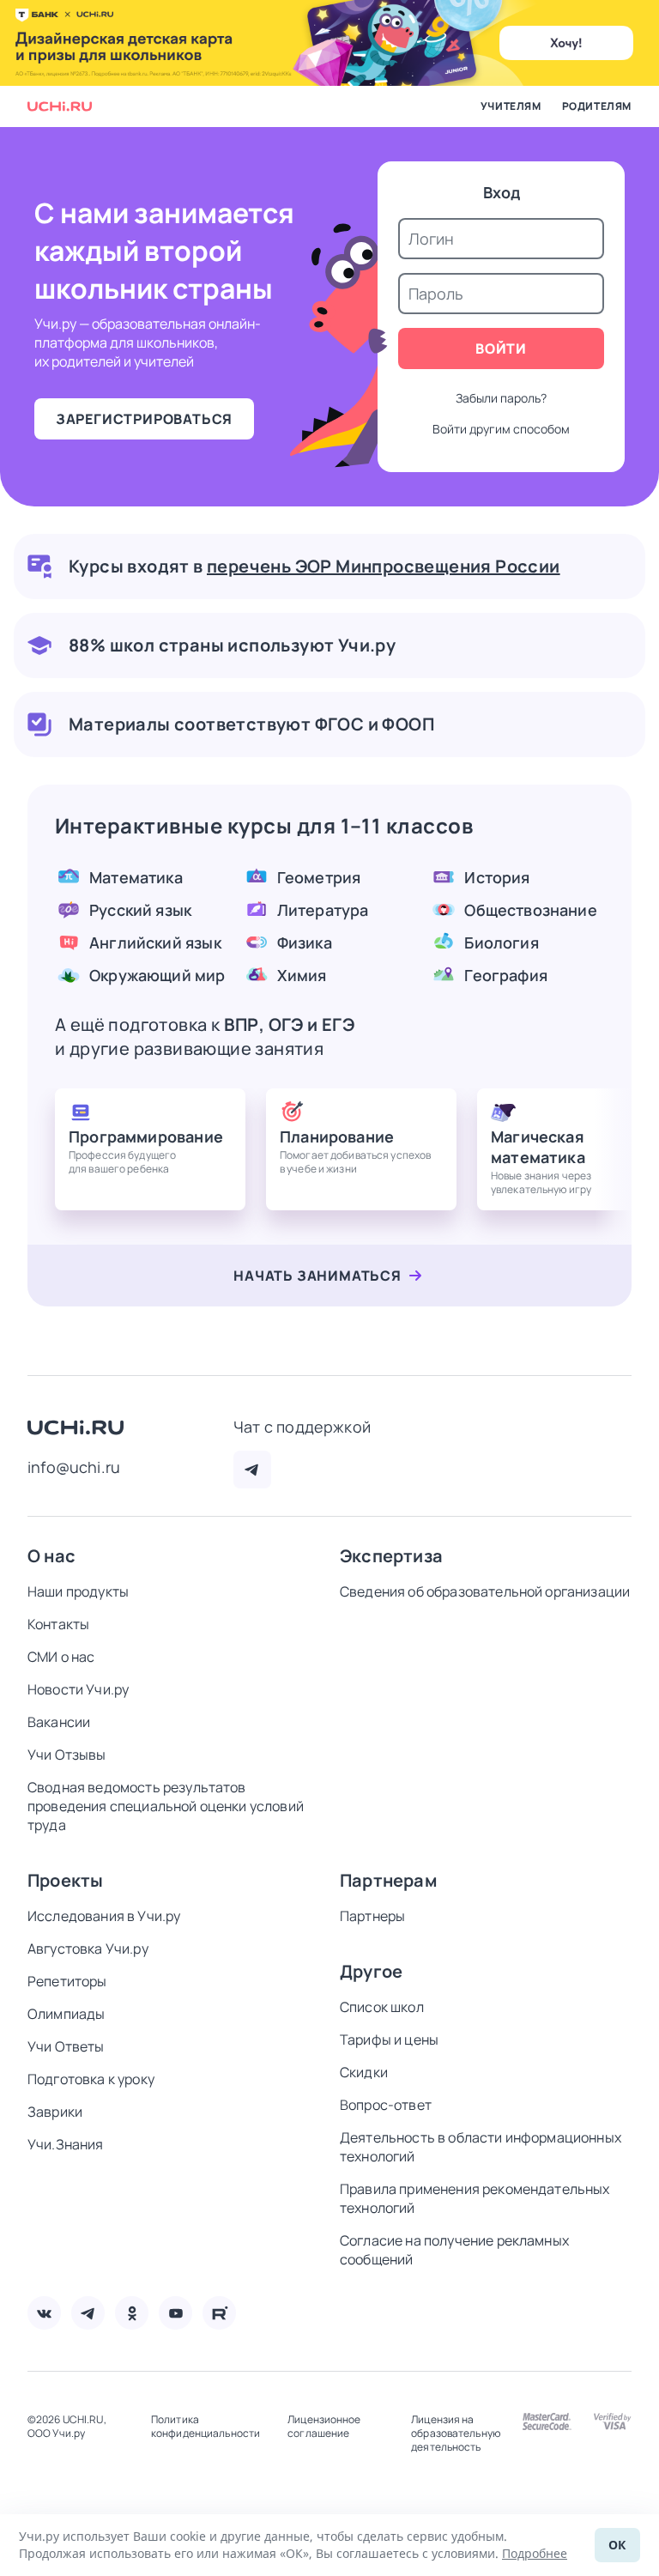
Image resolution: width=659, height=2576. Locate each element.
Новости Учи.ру (78, 1689)
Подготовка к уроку (91, 2079)
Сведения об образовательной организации (485, 1591)
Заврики (55, 2112)
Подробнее (535, 2553)
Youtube (175, 2313)
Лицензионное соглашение (324, 2427)
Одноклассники (132, 2313)
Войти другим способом (501, 429)
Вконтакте (44, 2313)
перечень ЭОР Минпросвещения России (384, 566)
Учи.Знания (66, 2144)
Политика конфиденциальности (206, 2427)
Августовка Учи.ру (88, 1949)
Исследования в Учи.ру (104, 1916)
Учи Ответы (66, 2046)
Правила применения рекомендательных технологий (475, 2198)
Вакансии (59, 1722)
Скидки (364, 2072)
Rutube (219, 2313)
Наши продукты (78, 1591)
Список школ (382, 2007)
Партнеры (372, 1916)
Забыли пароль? (501, 398)
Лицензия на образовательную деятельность (456, 2434)
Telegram (252, 1470)
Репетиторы (67, 1981)
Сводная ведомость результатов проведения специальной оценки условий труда (166, 1806)
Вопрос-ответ (386, 2105)
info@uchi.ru (74, 1467)
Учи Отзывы (67, 1755)
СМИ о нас (61, 1657)
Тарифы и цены (389, 2040)
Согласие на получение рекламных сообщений (454, 2250)
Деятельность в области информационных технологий (481, 2147)
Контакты (58, 1624)
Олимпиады (66, 2014)
